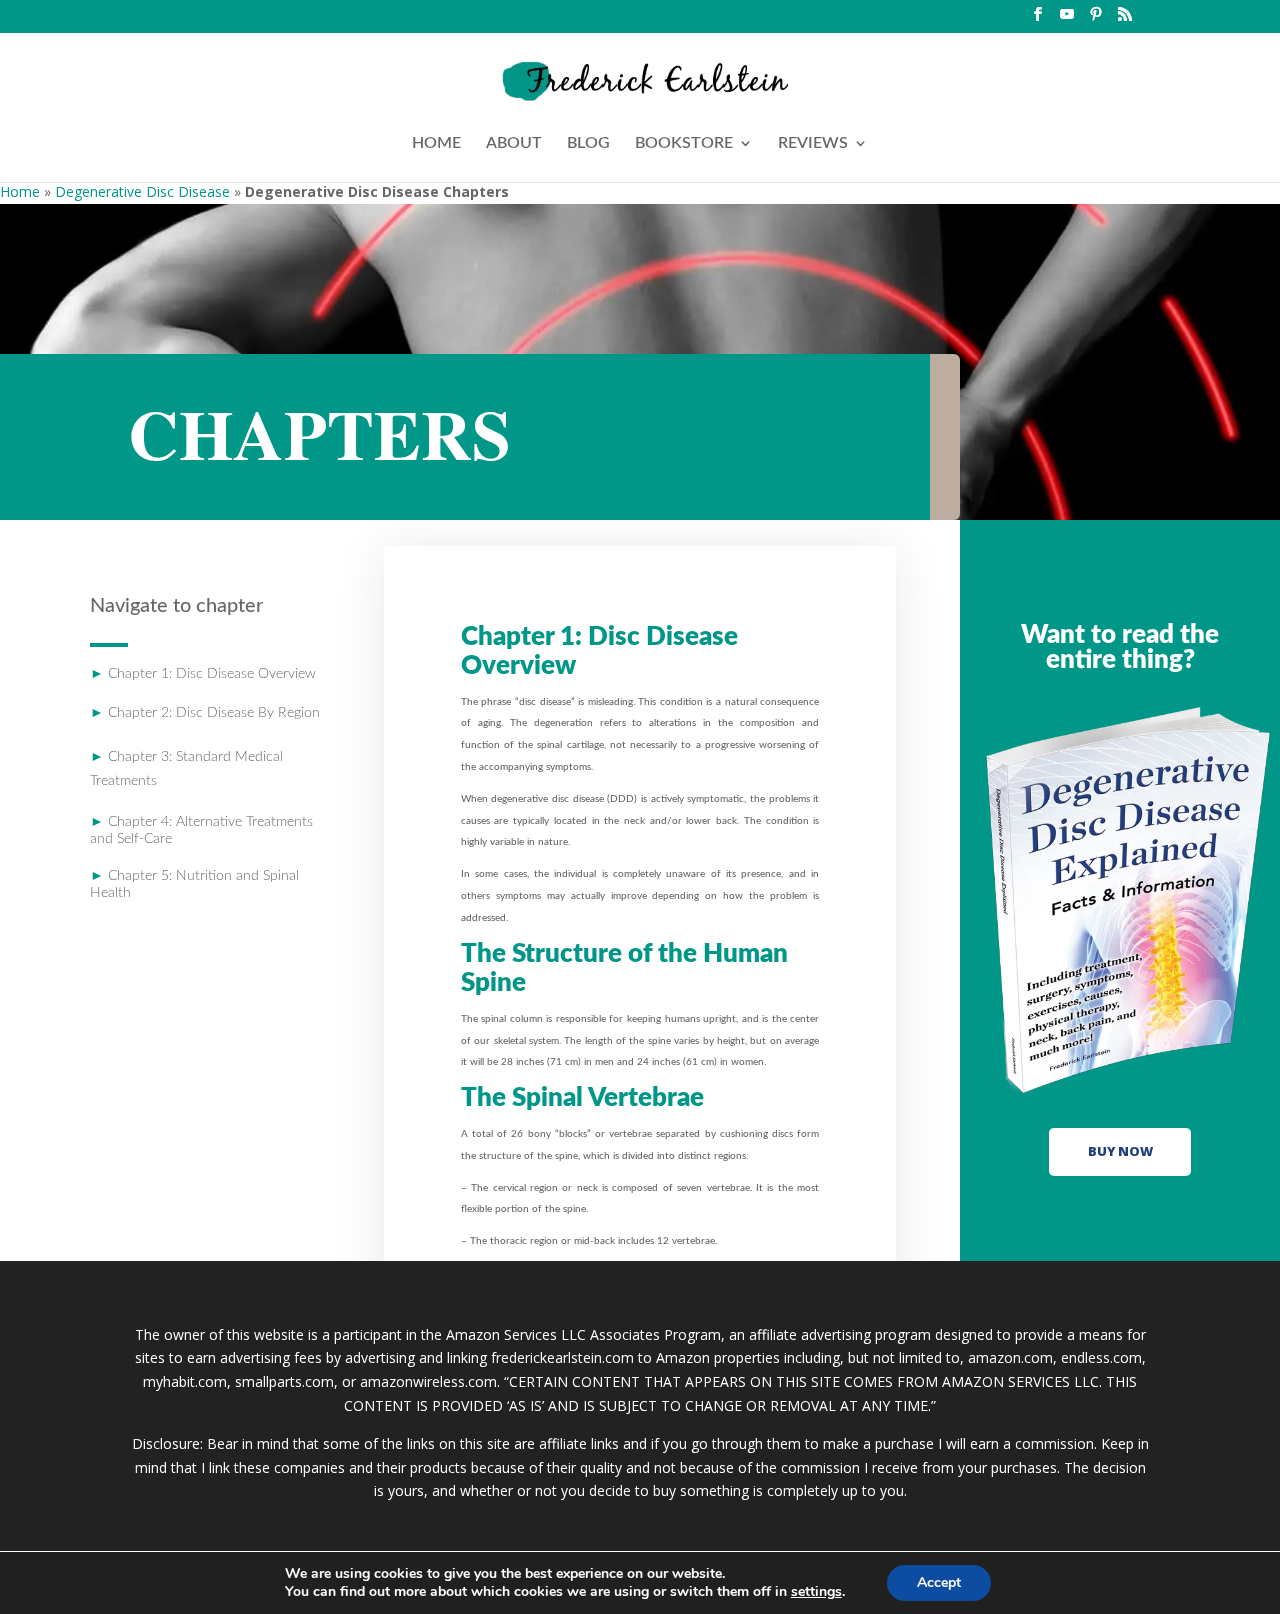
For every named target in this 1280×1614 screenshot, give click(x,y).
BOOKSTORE (684, 143)
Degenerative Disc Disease (142, 191)
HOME (436, 143)
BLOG (588, 143)
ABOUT (514, 143)
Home (20, 191)
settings (816, 1592)
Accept (939, 1582)
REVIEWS (813, 143)
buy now (1120, 1151)
